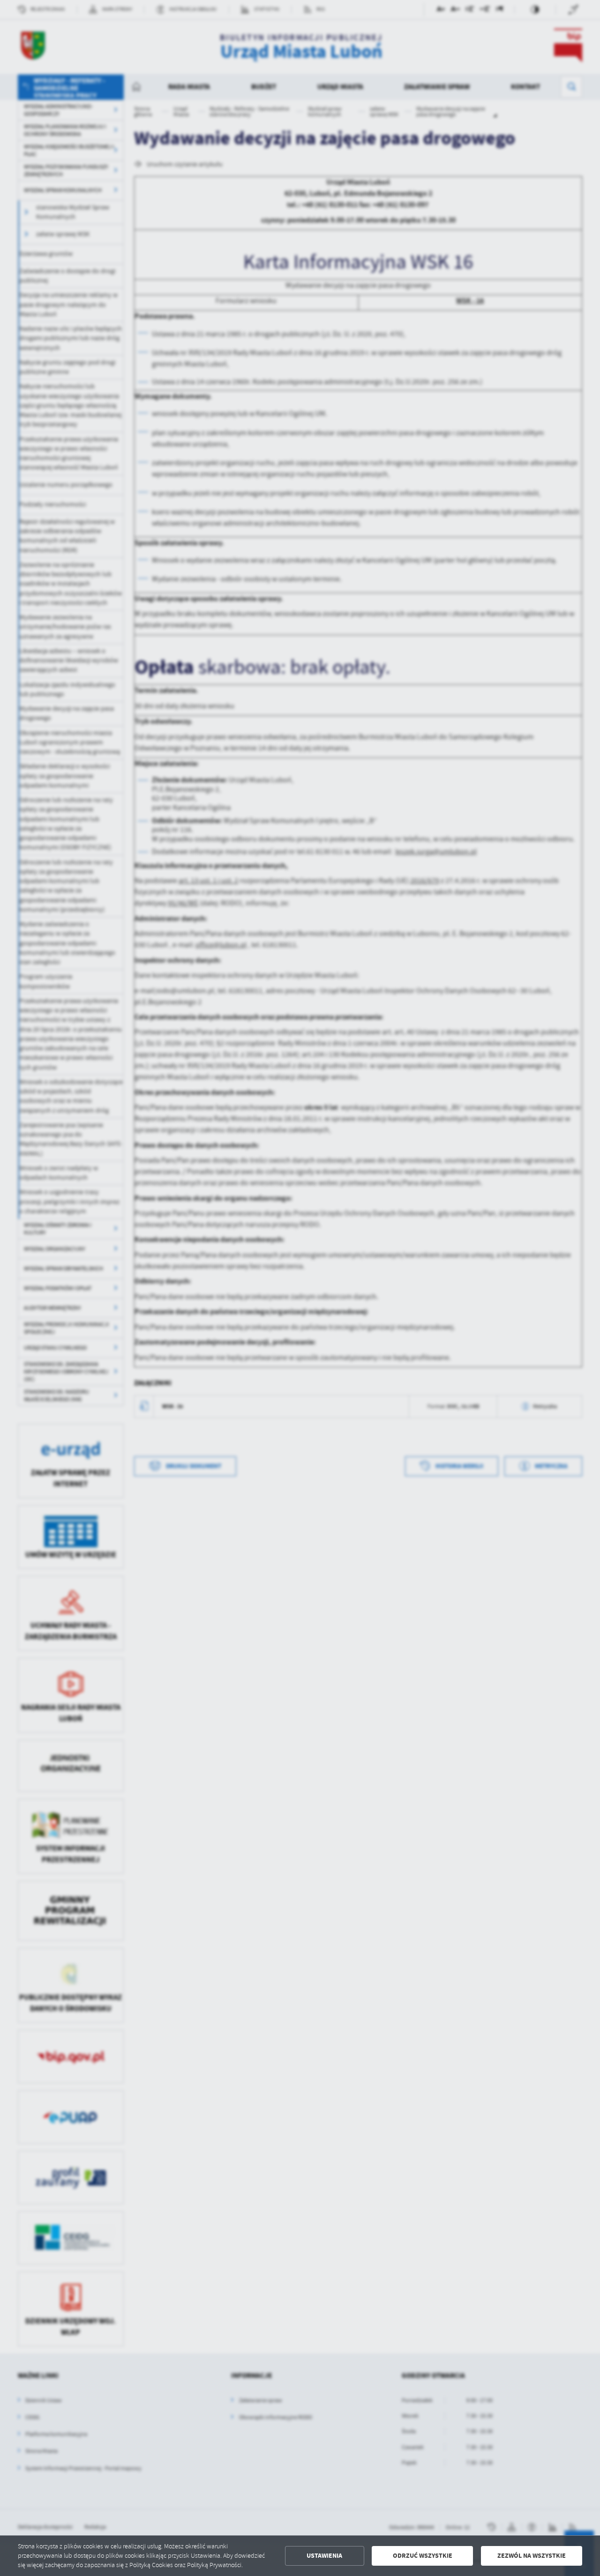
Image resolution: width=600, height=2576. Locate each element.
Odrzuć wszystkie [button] (423, 2556)
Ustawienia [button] (324, 2556)
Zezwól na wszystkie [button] (532, 2556)
